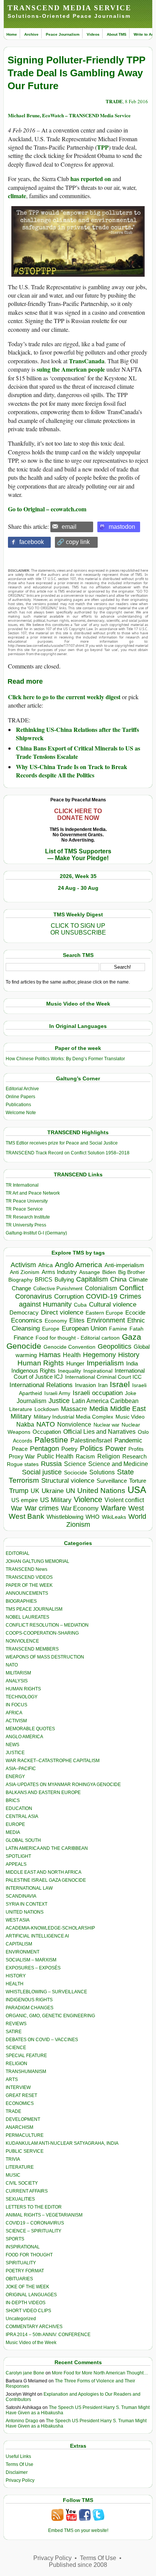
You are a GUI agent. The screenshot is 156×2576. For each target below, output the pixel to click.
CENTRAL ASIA (22, 1816)
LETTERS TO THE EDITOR (34, 2207)
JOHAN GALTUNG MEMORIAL (37, 1561)
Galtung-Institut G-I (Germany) (36, 1233)
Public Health (55, 1456)
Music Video (130, 1417)
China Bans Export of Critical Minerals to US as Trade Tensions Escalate (78, 752)
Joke (131, 1393)
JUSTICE (15, 1753)
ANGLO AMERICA (24, 1737)
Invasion (85, 1385)
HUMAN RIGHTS (23, 1689)
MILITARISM (18, 1673)
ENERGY (15, 1777)
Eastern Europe (104, 1313)
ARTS (12, 2079)
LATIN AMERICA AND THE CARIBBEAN (47, 1848)
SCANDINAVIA (21, 1896)
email (69, 527)
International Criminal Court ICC (103, 1377)
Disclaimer (17, 2472)
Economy (56, 1321)
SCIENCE (16, 2048)
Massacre (74, 1409)
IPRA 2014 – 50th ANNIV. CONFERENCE (48, 2335)
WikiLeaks (114, 1517)
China (118, 1279)
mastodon (122, 527)
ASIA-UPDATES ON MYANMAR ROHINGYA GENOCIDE (63, 1785)
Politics (91, 1448)
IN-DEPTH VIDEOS (26, 2303)
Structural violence (68, 1480)
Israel (120, 1384)
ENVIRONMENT (23, 1952)
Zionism (78, 1524)
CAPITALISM (19, 1944)
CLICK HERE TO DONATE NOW (78, 814)
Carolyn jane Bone (25, 2373)
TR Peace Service (24, 1209)
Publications (18, 1105)
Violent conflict (124, 1500)
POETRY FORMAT (25, 2271)
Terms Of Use (19, 2464)
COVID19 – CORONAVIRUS (35, 2223)
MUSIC (13, 2175)
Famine (118, 1329)
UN (70, 1491)
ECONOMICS (20, 2103)
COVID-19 (102, 1296)
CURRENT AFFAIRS (27, 2191)
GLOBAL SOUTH (23, 1840)
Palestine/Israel (91, 1440)
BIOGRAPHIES (21, 1601)
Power (116, 1448)
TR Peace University (27, 1201)
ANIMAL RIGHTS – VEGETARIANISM (44, 2215)
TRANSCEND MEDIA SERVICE (69, 8)
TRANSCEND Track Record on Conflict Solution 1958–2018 (68, 1153)
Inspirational (98, 1371)
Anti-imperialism (124, 1265)
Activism (23, 1265)
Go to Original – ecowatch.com (47, 509)
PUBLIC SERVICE (25, 2151)
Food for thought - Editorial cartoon (78, 1338)
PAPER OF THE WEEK (29, 1585)
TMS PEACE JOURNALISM (34, 1609)
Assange (90, 1272)
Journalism (31, 1401)
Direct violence (62, 1312)
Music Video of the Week (31, 2343)
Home (12, 34)
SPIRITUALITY (21, 2263)
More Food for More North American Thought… (100, 2373)
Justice (59, 1401)
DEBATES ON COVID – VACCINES (42, 2040)
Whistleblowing (65, 1517)
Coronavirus (34, 1296)
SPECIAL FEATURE (26, 2056)
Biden (109, 1272)
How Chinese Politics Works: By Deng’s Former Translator (65, 1059)
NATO (46, 1424)
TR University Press (26, 1225)
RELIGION (16, 2064)
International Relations (41, 1385)
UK (35, 1491)
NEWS (12, 1745)
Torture (138, 1481)
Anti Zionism (25, 1272)
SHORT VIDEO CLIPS (28, 2311)
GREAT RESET (21, 2095)
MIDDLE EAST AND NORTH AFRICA (44, 1872)
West (136, 1508)
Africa (45, 1265)
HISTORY (16, 1976)
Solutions (102, 1472)
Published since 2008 (78, 2565)
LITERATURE (20, 2167)
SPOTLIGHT (18, 1856)
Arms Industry (59, 1272)
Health (72, 1355)
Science (75, 1464)
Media (99, 1409)
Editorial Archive (22, 1089)
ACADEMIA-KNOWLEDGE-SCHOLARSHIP (50, 1928)
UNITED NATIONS (25, 1912)
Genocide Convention (69, 1347)
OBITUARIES (19, 2279)
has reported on (91, 179)
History (129, 1355)
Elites (77, 1320)
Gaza (132, 1337)
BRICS (44, 1279)
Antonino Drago (22, 2421)
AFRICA (14, 1713)
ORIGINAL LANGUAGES (31, 2295)
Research (134, 1457)
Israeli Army (57, 1393)
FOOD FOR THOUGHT (29, 2255)
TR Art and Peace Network (33, 1193)
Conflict (131, 1288)
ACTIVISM (16, 1721)
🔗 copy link (73, 542)
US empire (25, 1500)
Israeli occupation (98, 1393)
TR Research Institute (28, 1217)
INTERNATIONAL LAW (29, 1888)
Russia (51, 1464)
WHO (93, 1517)
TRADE (114, 101)
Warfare (113, 1508)
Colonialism (101, 1288)
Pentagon (44, 1449)
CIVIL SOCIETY (22, 2183)
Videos (93, 34)
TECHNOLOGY (22, 1697)
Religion (109, 1456)
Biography (20, 1280)
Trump (19, 1491)
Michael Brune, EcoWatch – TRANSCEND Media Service (69, 115)
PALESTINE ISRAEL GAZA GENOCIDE (46, 1880)
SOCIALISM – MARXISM (31, 1960)
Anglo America (79, 1265)
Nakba (25, 1424)
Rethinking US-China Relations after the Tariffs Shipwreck (77, 734)
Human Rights (41, 1363)
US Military (56, 1500)
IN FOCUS (16, 1705)
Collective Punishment (58, 1289)
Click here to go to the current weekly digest (64, 697)
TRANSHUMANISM (26, 2072)
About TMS (117, 34)
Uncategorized (21, 2319)
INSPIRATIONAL (23, 2247)
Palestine (51, 1440)
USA (137, 1490)
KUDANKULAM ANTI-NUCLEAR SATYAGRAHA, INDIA (62, 2143)
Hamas (50, 1355)
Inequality (69, 1371)
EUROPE (15, 1824)
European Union (84, 1328)
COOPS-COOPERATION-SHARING (42, 1633)
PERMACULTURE (25, 2135)
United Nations (101, 1491)
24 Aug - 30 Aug (78, 888)
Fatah (136, 1329)
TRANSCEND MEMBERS (32, 1649)
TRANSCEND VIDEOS (29, 1577)
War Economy (80, 1508)
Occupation (47, 1432)
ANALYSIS (17, 1681)
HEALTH (15, 1984)
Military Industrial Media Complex (73, 1417)
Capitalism (92, 1279)
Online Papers (20, 1097)
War (17, 1508)
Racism (85, 1456)
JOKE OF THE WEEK (27, 2287)
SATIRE (14, 2032)
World (137, 1517)
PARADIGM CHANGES (30, 2008)
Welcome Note (21, 1113)
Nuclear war (106, 1425)
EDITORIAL (18, 1553)
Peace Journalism (63, 34)
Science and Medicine (118, 1464)
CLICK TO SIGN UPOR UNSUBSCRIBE (78, 929)
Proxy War (22, 1456)
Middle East (128, 1409)
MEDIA (13, 1832)
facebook (32, 542)
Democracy (24, 1312)
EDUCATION (19, 1808)
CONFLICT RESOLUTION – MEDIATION (47, 1625)
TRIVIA (13, 2159)
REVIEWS (16, 2024)
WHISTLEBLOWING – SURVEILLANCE (46, 1992)
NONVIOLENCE (22, 1641)
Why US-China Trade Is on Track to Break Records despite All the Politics (72, 771)
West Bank (27, 1516)
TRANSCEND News (27, 1569)
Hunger (75, 1364)
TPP (103, 147)
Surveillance (112, 1481)
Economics (27, 1320)
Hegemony (99, 1355)
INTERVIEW (18, 2087)
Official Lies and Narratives (99, 1432)
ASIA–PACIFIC (21, 1769)
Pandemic (128, 1440)
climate (17, 196)
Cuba (80, 1305)
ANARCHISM (19, 2127)
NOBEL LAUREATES (27, 1617)
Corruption (69, 1297)
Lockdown (47, 1409)
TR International (22, 1185)
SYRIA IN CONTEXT (27, 1904)
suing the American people (71, 369)
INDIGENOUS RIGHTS (29, 2000)
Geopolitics (115, 1346)
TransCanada (87, 361)
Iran (103, 1385)
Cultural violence (113, 1305)
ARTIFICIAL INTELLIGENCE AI (37, 1936)
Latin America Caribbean (105, 1401)
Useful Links (18, 2456)
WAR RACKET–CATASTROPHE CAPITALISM (53, 1761)
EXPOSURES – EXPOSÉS (33, 1968)
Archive (31, 34)
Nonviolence (74, 1424)
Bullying (64, 1280)
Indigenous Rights (34, 1371)
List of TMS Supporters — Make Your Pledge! (78, 855)
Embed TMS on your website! (78, 2530)
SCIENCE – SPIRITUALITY (34, 2231)
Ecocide (135, 1313)
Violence (88, 1499)
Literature (21, 1409)
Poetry (69, 1449)
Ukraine (53, 1491)
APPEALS (16, 1864)
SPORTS (15, 2239)
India (132, 1364)
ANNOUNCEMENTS (27, 1593)
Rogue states (23, 1464)
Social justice (42, 1472)
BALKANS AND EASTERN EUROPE (43, 1792)
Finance (23, 1338)
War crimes (42, 1508)
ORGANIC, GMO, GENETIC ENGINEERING (50, 2016)
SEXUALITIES (20, 2199)
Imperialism (105, 1363)
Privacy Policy (20, 2480)
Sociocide (76, 1472)
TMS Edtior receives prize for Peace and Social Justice (62, 1143)
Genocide (24, 1346)
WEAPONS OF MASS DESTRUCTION (45, 1657)
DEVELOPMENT (23, 2119)
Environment (106, 1320)
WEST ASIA (18, 1920)
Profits (136, 1449)
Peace (20, 1449)
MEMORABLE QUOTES (30, 1729)
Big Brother (132, 1272)
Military (21, 1416)
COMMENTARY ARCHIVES (34, 2327)
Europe (51, 1329)
